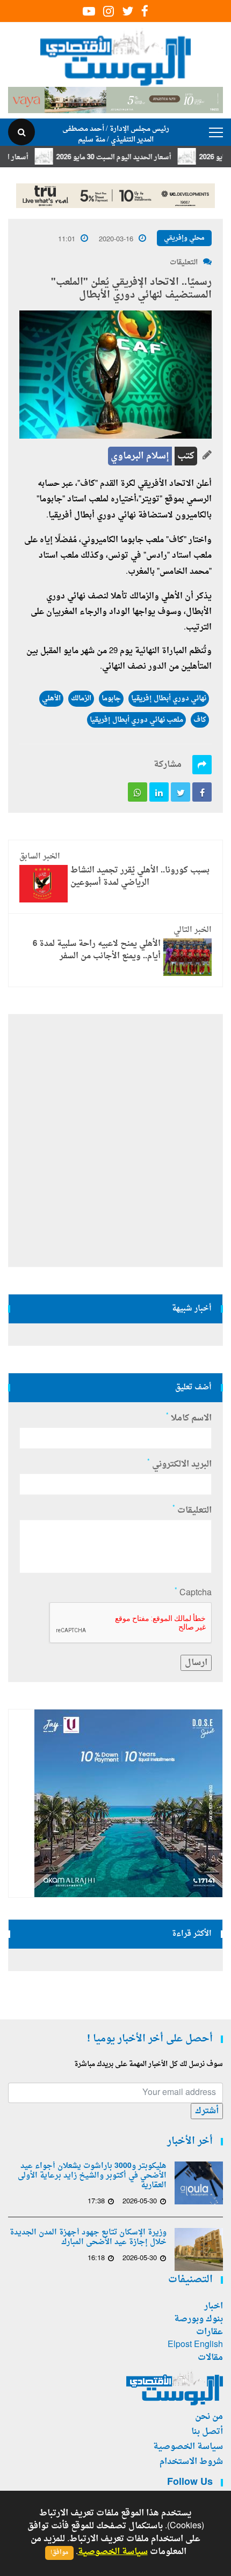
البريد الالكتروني (179, 1464)
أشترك (207, 2111)
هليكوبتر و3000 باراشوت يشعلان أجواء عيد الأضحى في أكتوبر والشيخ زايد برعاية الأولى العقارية (92, 2176)
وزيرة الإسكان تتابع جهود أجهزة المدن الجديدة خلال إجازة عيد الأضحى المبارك (88, 2238)
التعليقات (184, 262)
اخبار (214, 2306)
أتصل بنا (207, 2432)
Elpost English (195, 2345)
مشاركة (168, 765)
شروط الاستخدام (191, 2462)
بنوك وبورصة (198, 2319)
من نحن (209, 2417)
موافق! (59, 2553)
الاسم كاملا (189, 1418)
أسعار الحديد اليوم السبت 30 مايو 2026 (135, 157)
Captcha (193, 1593)
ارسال (196, 1663)
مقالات (210, 2358)
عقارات (210, 2332)
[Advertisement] (115, 1141)
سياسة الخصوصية (188, 2447)
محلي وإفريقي (184, 238)
